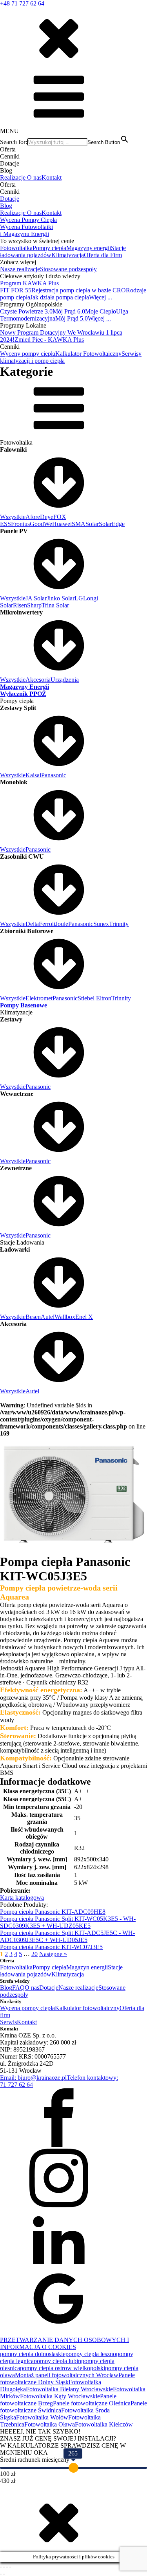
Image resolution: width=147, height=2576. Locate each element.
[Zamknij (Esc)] (10, 2567)
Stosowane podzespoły (68, 269)
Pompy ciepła (49, 248)
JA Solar (36, 598)
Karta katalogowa (22, 1898)
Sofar (92, 524)
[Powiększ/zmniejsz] (1, 2567)
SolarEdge (112, 524)
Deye (47, 517)
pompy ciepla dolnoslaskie (33, 2354)
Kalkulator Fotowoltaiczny (88, 354)
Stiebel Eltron (94, 998)
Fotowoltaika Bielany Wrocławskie (69, 2389)
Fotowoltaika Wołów (42, 2417)
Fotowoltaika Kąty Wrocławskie (60, 2396)
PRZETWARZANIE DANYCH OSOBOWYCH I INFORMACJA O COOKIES (64, 2343)
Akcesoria (38, 680)
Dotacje (10, 199)
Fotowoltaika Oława (50, 2424)
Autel (48, 1317)
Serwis (8, 2022)
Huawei (62, 524)
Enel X (84, 1317)
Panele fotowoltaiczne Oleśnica (92, 2403)
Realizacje (14, 177)
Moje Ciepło (101, 311)
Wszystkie (13, 517)
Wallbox (65, 1317)
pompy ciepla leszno (91, 2354)
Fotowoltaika (16, 248)
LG (79, 598)
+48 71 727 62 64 (22, 3)
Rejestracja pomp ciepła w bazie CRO (79, 290)
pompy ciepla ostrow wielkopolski (63, 2368)
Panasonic (54, 775)
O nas (34, 177)
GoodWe (41, 524)
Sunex (101, 924)
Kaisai (33, 775)
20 (34, 1954)
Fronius (20, 524)
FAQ (18, 1988)
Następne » (53, 1954)
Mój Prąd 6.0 (69, 311)
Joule (62, 924)
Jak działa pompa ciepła (60, 297)
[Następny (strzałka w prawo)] (4, 2574)
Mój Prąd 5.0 (72, 318)
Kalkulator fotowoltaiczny (87, 2008)
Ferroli (47, 924)
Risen (20, 605)
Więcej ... (101, 297)
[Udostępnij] (7, 2567)
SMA (79, 524)
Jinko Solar (61, 598)
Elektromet (39, 998)
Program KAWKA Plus (29, 283)
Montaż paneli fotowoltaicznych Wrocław (67, 2375)
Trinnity (119, 924)
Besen (33, 1317)
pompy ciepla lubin (57, 2361)
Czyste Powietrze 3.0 (26, 311)
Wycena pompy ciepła (27, 2008)
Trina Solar (55, 605)
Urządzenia (65, 680)
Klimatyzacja (68, 255)
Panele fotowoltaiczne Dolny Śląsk (67, 2379)
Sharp (34, 605)
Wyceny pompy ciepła (28, 354)
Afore (33, 517)
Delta (32, 924)
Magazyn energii (87, 1967)
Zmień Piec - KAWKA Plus (49, 340)
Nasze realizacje (20, 269)
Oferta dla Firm (103, 255)
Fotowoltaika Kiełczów (104, 2424)
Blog (6, 206)
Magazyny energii (89, 248)
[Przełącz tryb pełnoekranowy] (4, 2567)
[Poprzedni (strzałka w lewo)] (1, 2574)
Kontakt (52, 177)
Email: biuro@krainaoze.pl (33, 2078)
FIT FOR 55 (16, 290)
